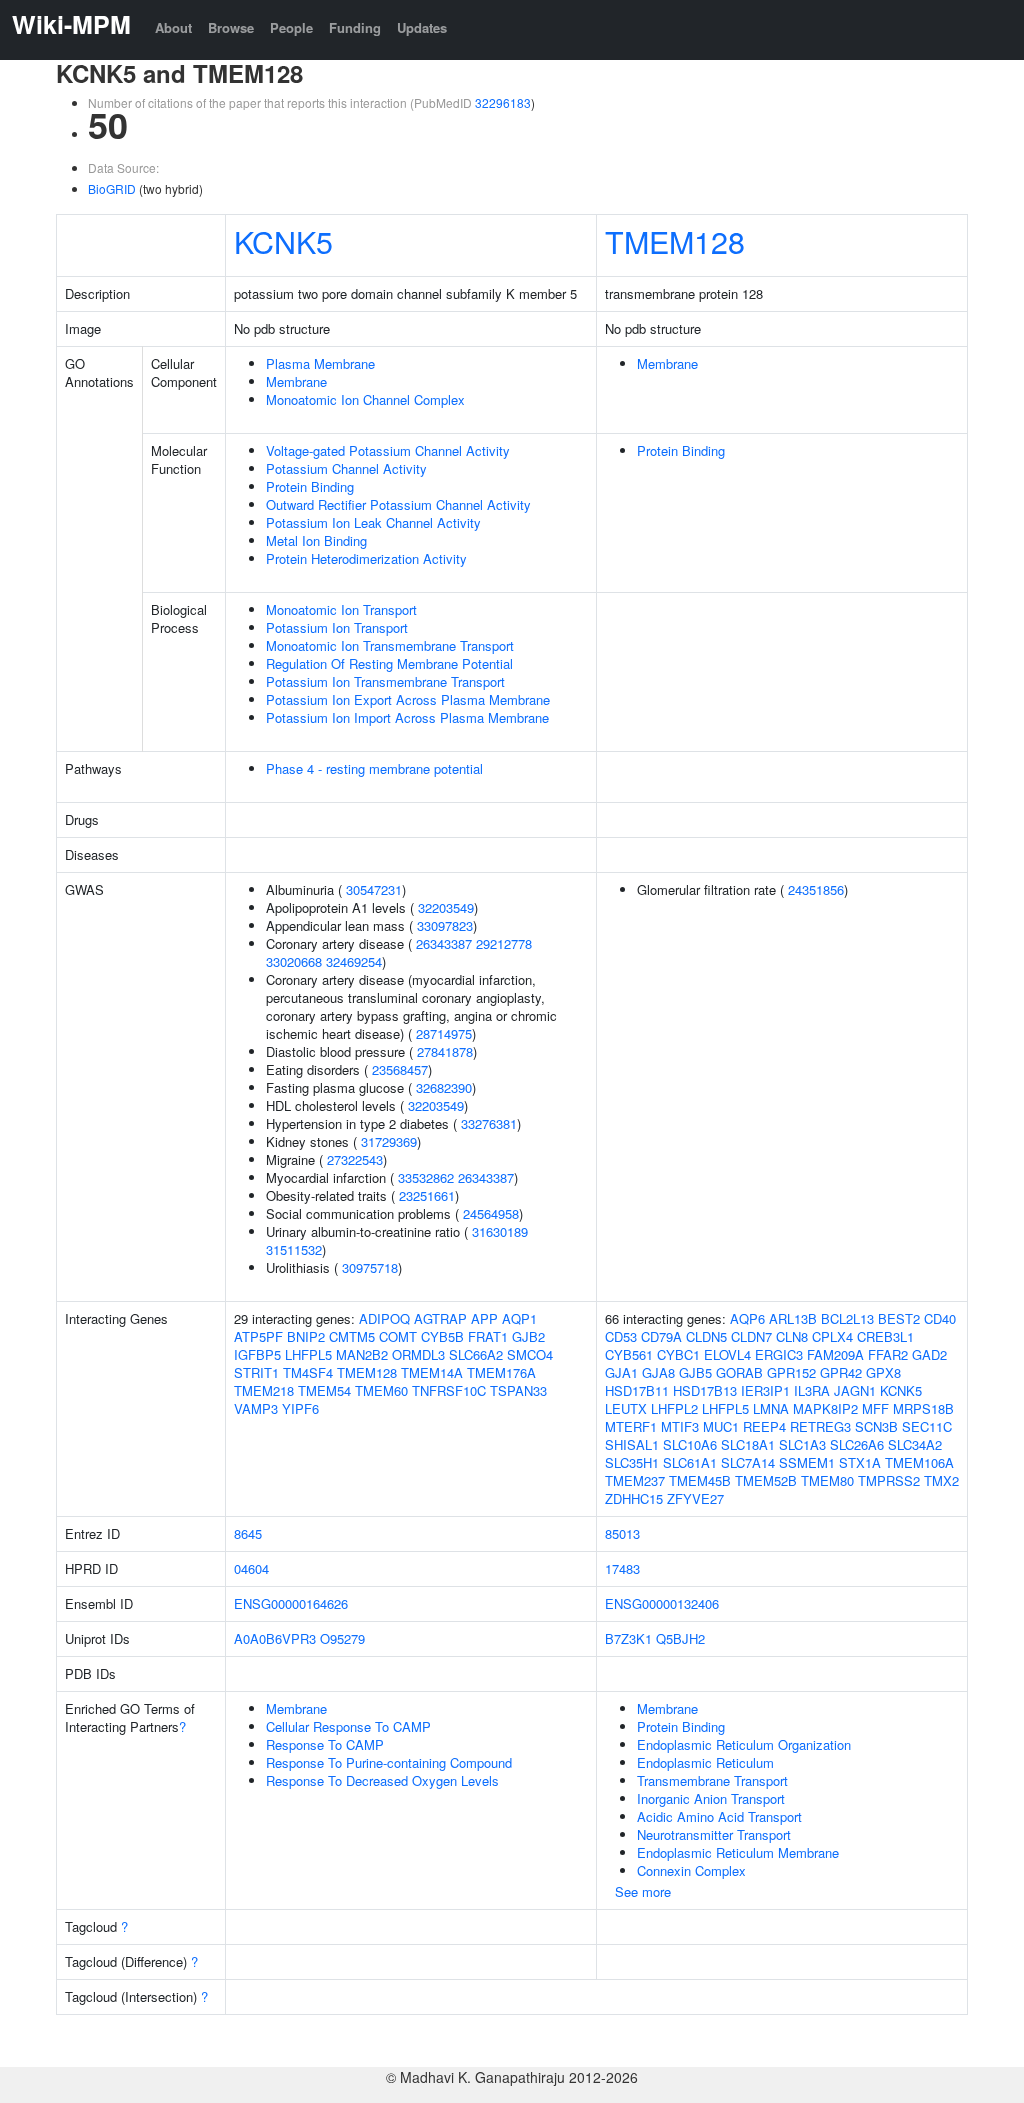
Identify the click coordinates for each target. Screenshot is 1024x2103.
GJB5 (695, 1372)
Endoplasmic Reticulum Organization (744, 1744)
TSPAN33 (518, 1390)
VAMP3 (256, 1408)
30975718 (370, 1267)
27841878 (445, 1051)
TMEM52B (766, 1480)
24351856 (816, 889)
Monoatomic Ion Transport (341, 609)
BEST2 (899, 1318)
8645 (248, 1533)
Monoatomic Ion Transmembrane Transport (390, 645)
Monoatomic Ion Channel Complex (365, 399)
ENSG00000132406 (662, 1603)
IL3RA (812, 1390)
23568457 (400, 1069)
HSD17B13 (705, 1390)
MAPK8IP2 (825, 1408)
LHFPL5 (308, 1354)
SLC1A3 (802, 1444)
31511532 (294, 1249)
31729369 (389, 1141)
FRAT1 (488, 1336)
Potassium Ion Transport (337, 627)
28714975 (444, 1033)
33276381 (489, 1123)
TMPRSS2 (889, 1480)
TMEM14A (432, 1372)
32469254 (354, 961)
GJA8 (658, 1372)
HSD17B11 (637, 1390)
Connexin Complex (691, 1870)
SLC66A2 (476, 1354)
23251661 (427, 1195)
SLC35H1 (632, 1462)
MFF (875, 1408)
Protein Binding (310, 486)
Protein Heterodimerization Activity (366, 558)
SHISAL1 (632, 1444)
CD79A (661, 1336)
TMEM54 (324, 1390)
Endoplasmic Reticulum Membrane (738, 1852)
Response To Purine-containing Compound (389, 1762)
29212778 (504, 943)
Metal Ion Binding (316, 540)
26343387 (444, 943)
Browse (231, 27)
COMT (398, 1336)
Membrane (296, 381)
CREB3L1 (885, 1336)
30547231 (374, 889)
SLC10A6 (690, 1444)
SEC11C (927, 1426)
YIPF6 (300, 1408)
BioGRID (112, 188)
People (291, 27)
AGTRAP (440, 1318)
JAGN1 (855, 1390)
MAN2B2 (362, 1354)
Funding (355, 27)
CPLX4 (832, 1336)
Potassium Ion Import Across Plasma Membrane (407, 717)
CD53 (621, 1336)
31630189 (500, 1231)
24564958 (491, 1213)
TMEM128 (675, 241)
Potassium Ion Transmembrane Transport (385, 681)
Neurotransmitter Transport (714, 1834)
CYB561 (629, 1354)
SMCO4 (530, 1354)
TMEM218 (264, 1390)
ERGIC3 (779, 1354)
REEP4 (764, 1426)
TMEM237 (635, 1480)
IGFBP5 (257, 1354)
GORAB (739, 1372)
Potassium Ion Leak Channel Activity (373, 522)
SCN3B (876, 1426)
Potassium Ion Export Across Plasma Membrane (408, 699)
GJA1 (621, 1372)
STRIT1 (256, 1372)
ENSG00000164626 (291, 1603)
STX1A (860, 1462)
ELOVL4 (727, 1354)
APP (484, 1318)
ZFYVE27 (695, 1498)
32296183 (503, 102)
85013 (622, 1533)
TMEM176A (501, 1372)
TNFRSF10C (449, 1390)
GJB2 (528, 1336)
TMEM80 (827, 1480)
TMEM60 (381, 1390)
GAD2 (929, 1354)
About (173, 27)
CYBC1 (678, 1354)
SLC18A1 (748, 1444)
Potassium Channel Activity (346, 468)
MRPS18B (923, 1408)
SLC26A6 (857, 1444)
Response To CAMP (325, 1744)
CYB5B (442, 1336)
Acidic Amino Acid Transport (719, 1816)
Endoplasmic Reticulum (705, 1762)
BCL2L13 (847, 1318)
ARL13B (793, 1318)
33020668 (294, 961)
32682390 (444, 1087)
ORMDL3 (418, 1354)
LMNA (771, 1408)
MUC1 (721, 1426)
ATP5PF (258, 1336)
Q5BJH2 (680, 1638)
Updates (422, 27)
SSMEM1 (807, 1462)
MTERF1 (631, 1426)
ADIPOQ (384, 1318)
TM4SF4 (308, 1372)
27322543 (355, 1159)
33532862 (426, 1177)
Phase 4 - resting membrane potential (374, 768)
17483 (622, 1568)
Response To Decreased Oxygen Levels (382, 1780)
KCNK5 (283, 241)
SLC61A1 (690, 1462)
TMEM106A (919, 1462)
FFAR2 (888, 1354)
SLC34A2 (915, 1444)
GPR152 (791, 1372)
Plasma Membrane (320, 363)
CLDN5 (706, 1336)
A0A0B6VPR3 (275, 1638)
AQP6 (747, 1318)
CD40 (940, 1318)
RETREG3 (820, 1426)
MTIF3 (680, 1426)
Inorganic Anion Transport (711, 1798)
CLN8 (792, 1336)
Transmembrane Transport (712, 1780)
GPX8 (883, 1372)
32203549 (446, 907)
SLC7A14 (748, 1462)
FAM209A (835, 1354)
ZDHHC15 (634, 1498)
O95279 (342, 1638)
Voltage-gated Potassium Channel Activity (388, 450)
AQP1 (519, 1318)
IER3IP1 (765, 1390)
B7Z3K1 (628, 1638)
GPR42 (841, 1372)
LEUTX (626, 1408)
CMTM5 (352, 1336)
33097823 (445, 925)
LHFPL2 (674, 1408)
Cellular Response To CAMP (348, 1726)
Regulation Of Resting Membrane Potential (389, 663)
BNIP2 (306, 1336)
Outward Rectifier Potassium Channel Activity (398, 504)
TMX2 (941, 1480)
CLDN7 (751, 1336)
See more (643, 1891)
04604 (251, 1568)
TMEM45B (700, 1480)
